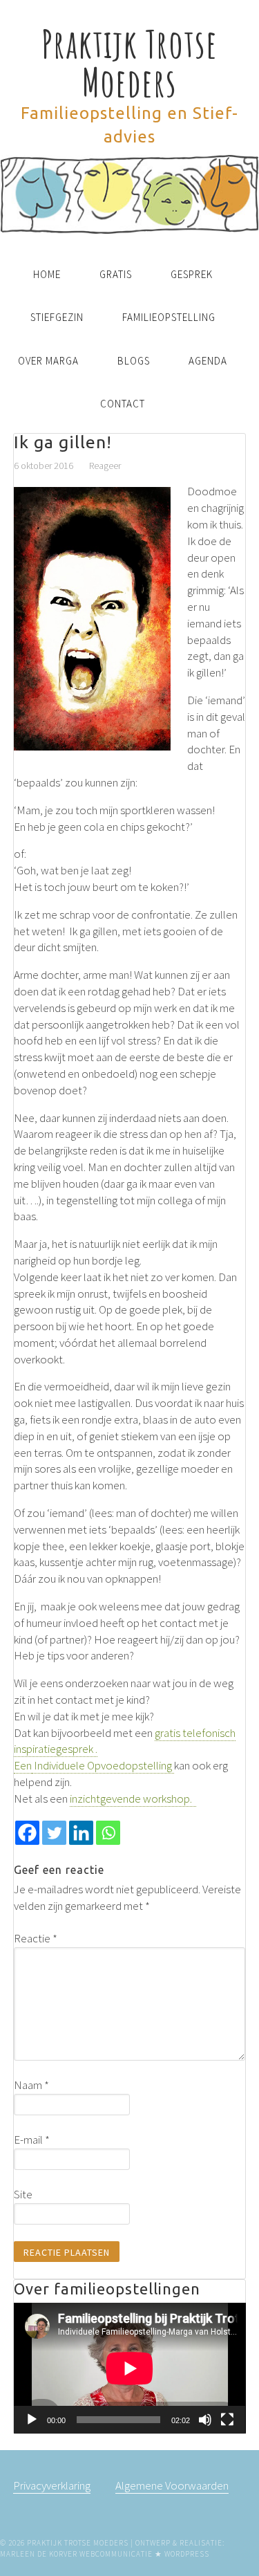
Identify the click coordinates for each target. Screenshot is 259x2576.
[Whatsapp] (108, 1833)
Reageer (105, 466)
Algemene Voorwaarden (172, 2485)
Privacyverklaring (52, 2485)
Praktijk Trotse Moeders (129, 63)
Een (23, 1765)
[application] (130, 2368)
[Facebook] (27, 1833)
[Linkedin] (81, 1833)
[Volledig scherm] (227, 2420)
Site (23, 2194)
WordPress (187, 2554)
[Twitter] (54, 1833)
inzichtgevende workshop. (133, 1798)
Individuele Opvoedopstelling (103, 1765)
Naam (31, 2085)
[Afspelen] (32, 2420)
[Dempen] (205, 2420)
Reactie (36, 1938)
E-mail (32, 2140)
